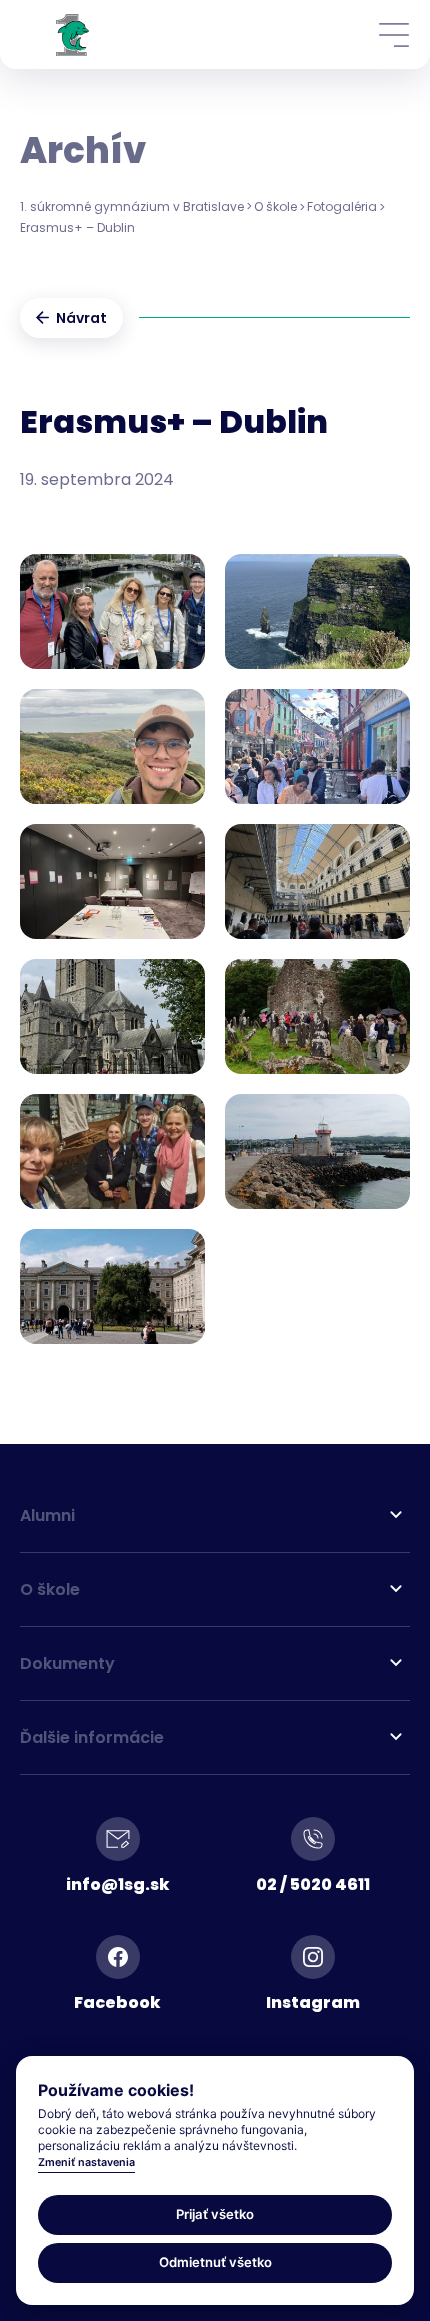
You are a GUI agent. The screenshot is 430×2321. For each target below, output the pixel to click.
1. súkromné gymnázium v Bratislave (132, 206)
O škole (275, 206)
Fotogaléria (342, 206)
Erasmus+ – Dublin (77, 227)
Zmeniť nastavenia (86, 2162)
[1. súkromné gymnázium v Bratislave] (72, 34)
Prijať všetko (215, 2214)
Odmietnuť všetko (215, 2262)
